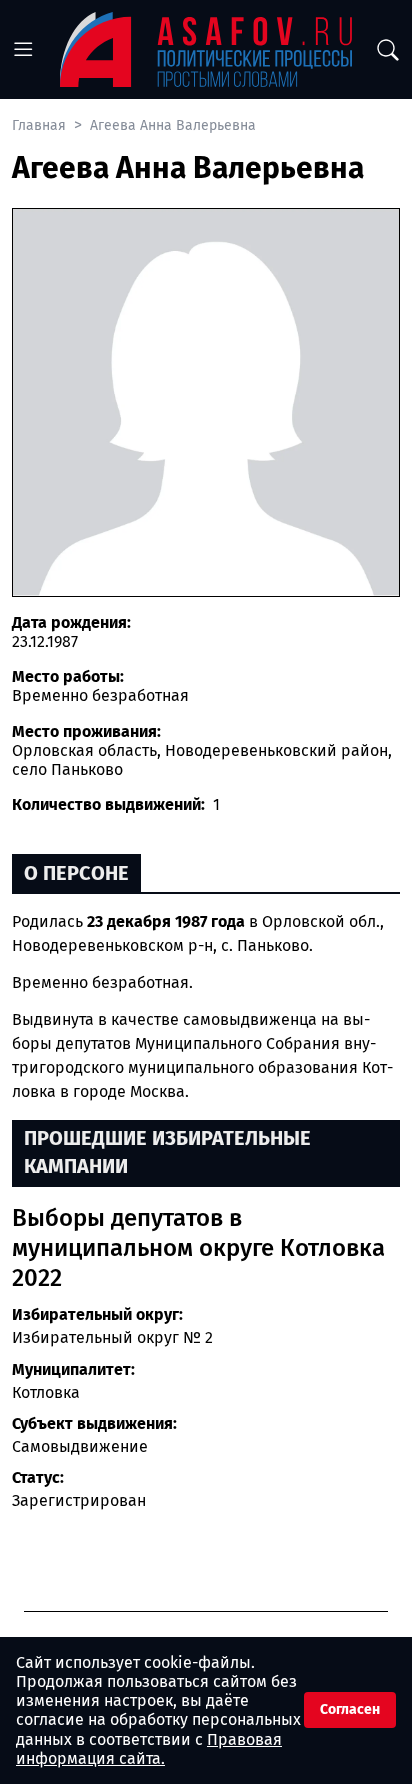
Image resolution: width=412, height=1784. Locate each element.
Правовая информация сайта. (149, 1749)
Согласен (350, 1709)
